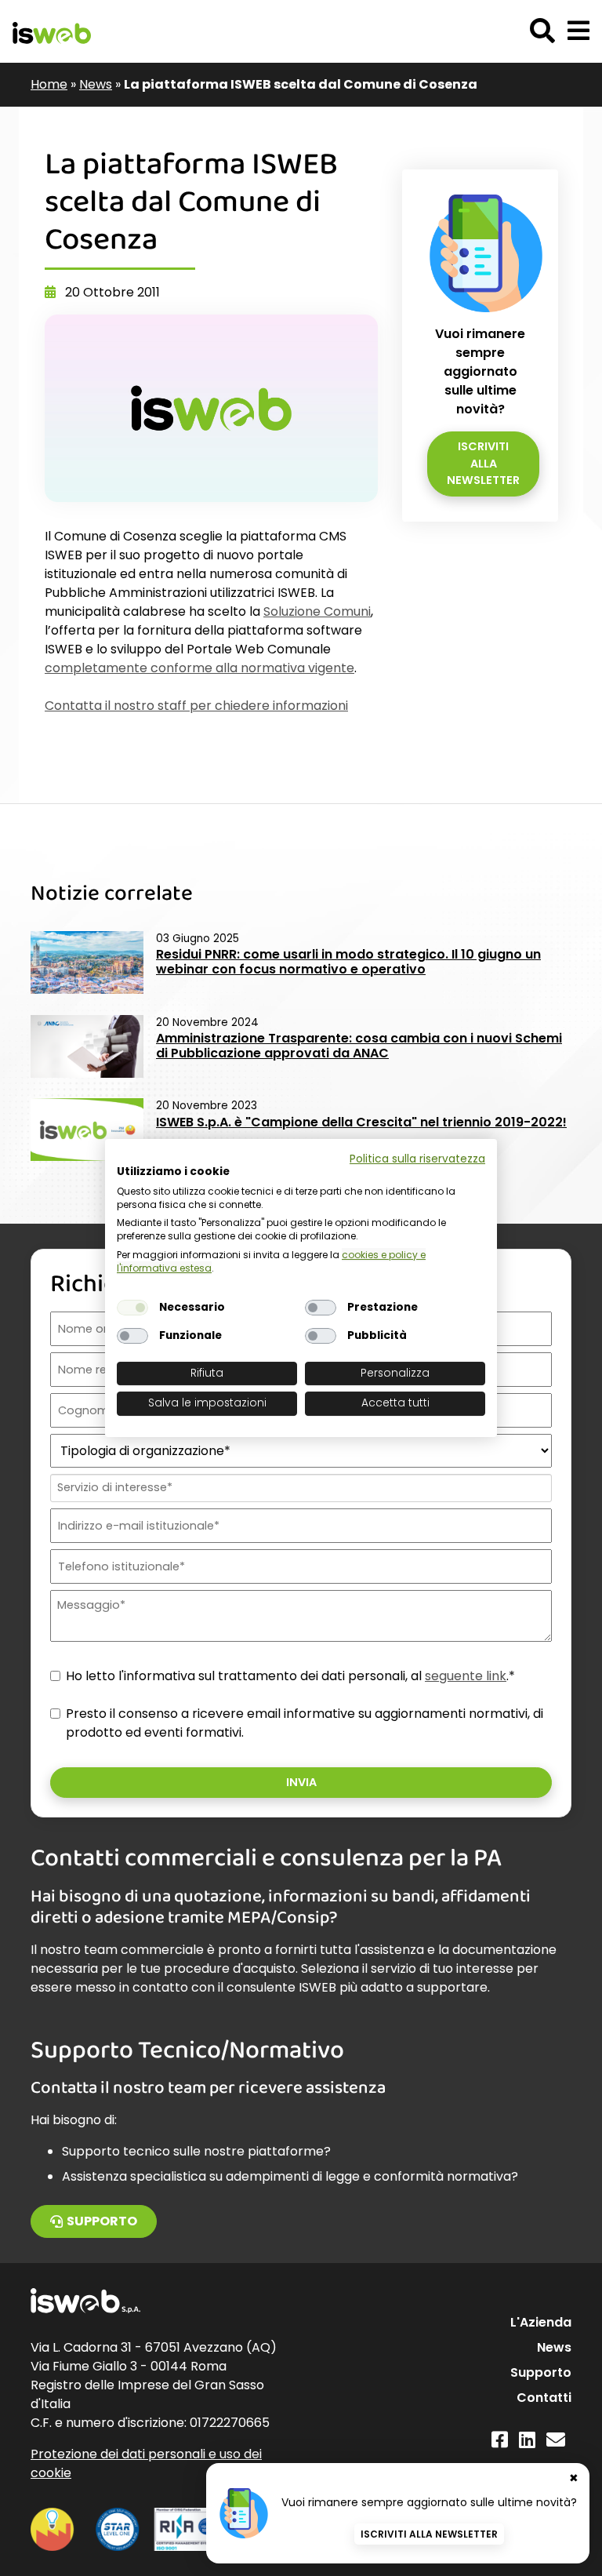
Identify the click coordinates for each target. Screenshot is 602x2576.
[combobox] (299, 1488)
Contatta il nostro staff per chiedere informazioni (196, 706)
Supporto (102, 2221)
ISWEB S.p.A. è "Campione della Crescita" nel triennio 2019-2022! (361, 1122)
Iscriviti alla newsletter (483, 463)
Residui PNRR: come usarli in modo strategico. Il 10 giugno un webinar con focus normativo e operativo (348, 962)
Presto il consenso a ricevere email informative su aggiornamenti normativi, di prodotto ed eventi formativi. (305, 1723)
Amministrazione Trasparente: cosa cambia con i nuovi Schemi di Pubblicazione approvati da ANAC (359, 1046)
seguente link (466, 1676)
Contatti (544, 2398)
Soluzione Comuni (317, 611)
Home (49, 84)
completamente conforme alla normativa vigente (199, 668)
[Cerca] (542, 31)
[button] (578, 31)
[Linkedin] (527, 2440)
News (96, 84)
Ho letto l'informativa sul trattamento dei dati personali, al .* (290, 1676)
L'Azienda (541, 2322)
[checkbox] (132, 1308)
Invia (301, 1782)
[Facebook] (500, 2440)
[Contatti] (556, 2440)
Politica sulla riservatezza (417, 1159)
